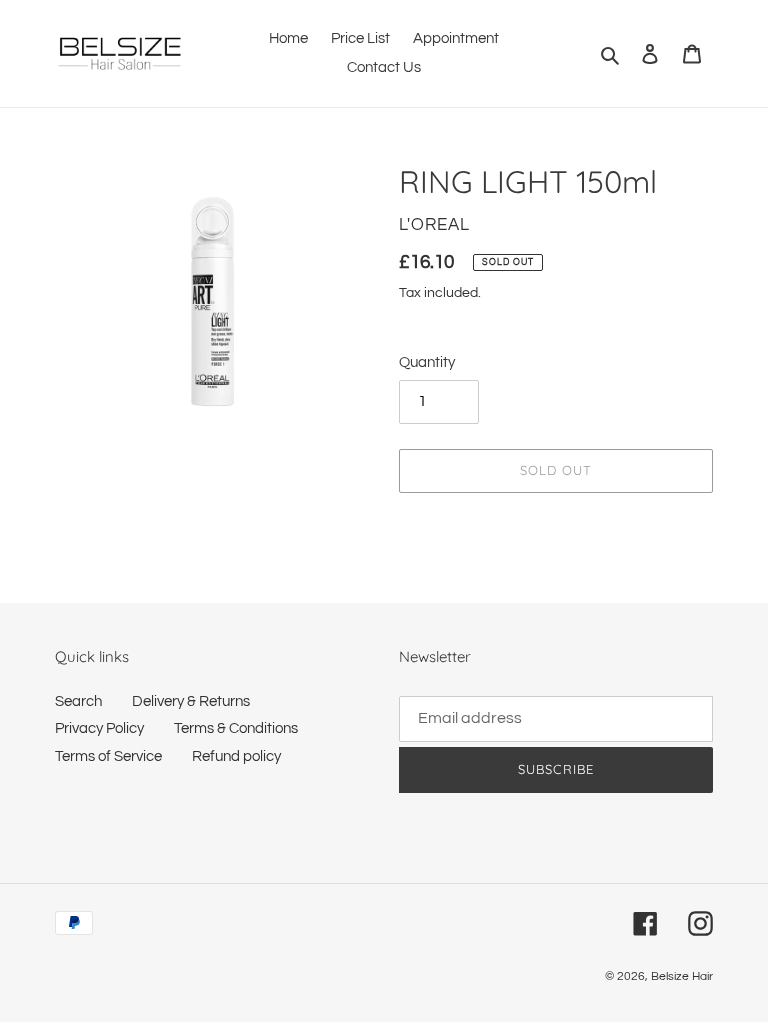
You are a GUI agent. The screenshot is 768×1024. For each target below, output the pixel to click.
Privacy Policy (99, 728)
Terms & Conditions (236, 728)
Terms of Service (108, 756)
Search (78, 701)
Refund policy (236, 756)
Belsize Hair (682, 976)
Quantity (427, 362)
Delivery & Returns (191, 701)
